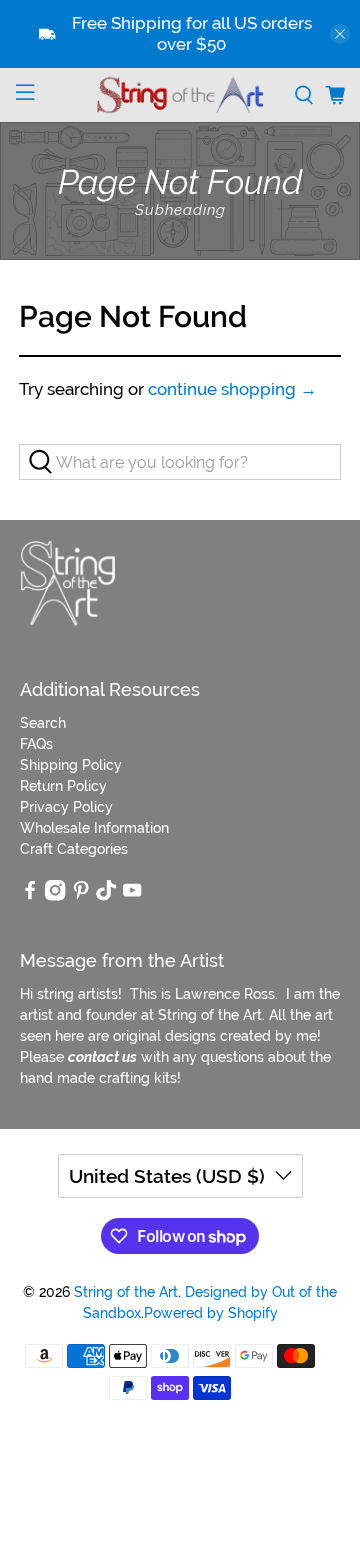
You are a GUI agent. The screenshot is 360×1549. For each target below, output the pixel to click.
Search (43, 723)
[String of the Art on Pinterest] (81, 896)
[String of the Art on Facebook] (30, 896)
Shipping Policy (71, 765)
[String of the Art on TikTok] (106, 896)
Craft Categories (74, 849)
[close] (340, 34)
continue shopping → (232, 389)
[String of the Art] (180, 95)
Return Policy (63, 786)
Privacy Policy (66, 807)
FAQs (36, 744)
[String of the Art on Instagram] (55, 896)
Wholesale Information (94, 828)
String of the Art (126, 1292)
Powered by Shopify (211, 1313)
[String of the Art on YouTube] (132, 896)
